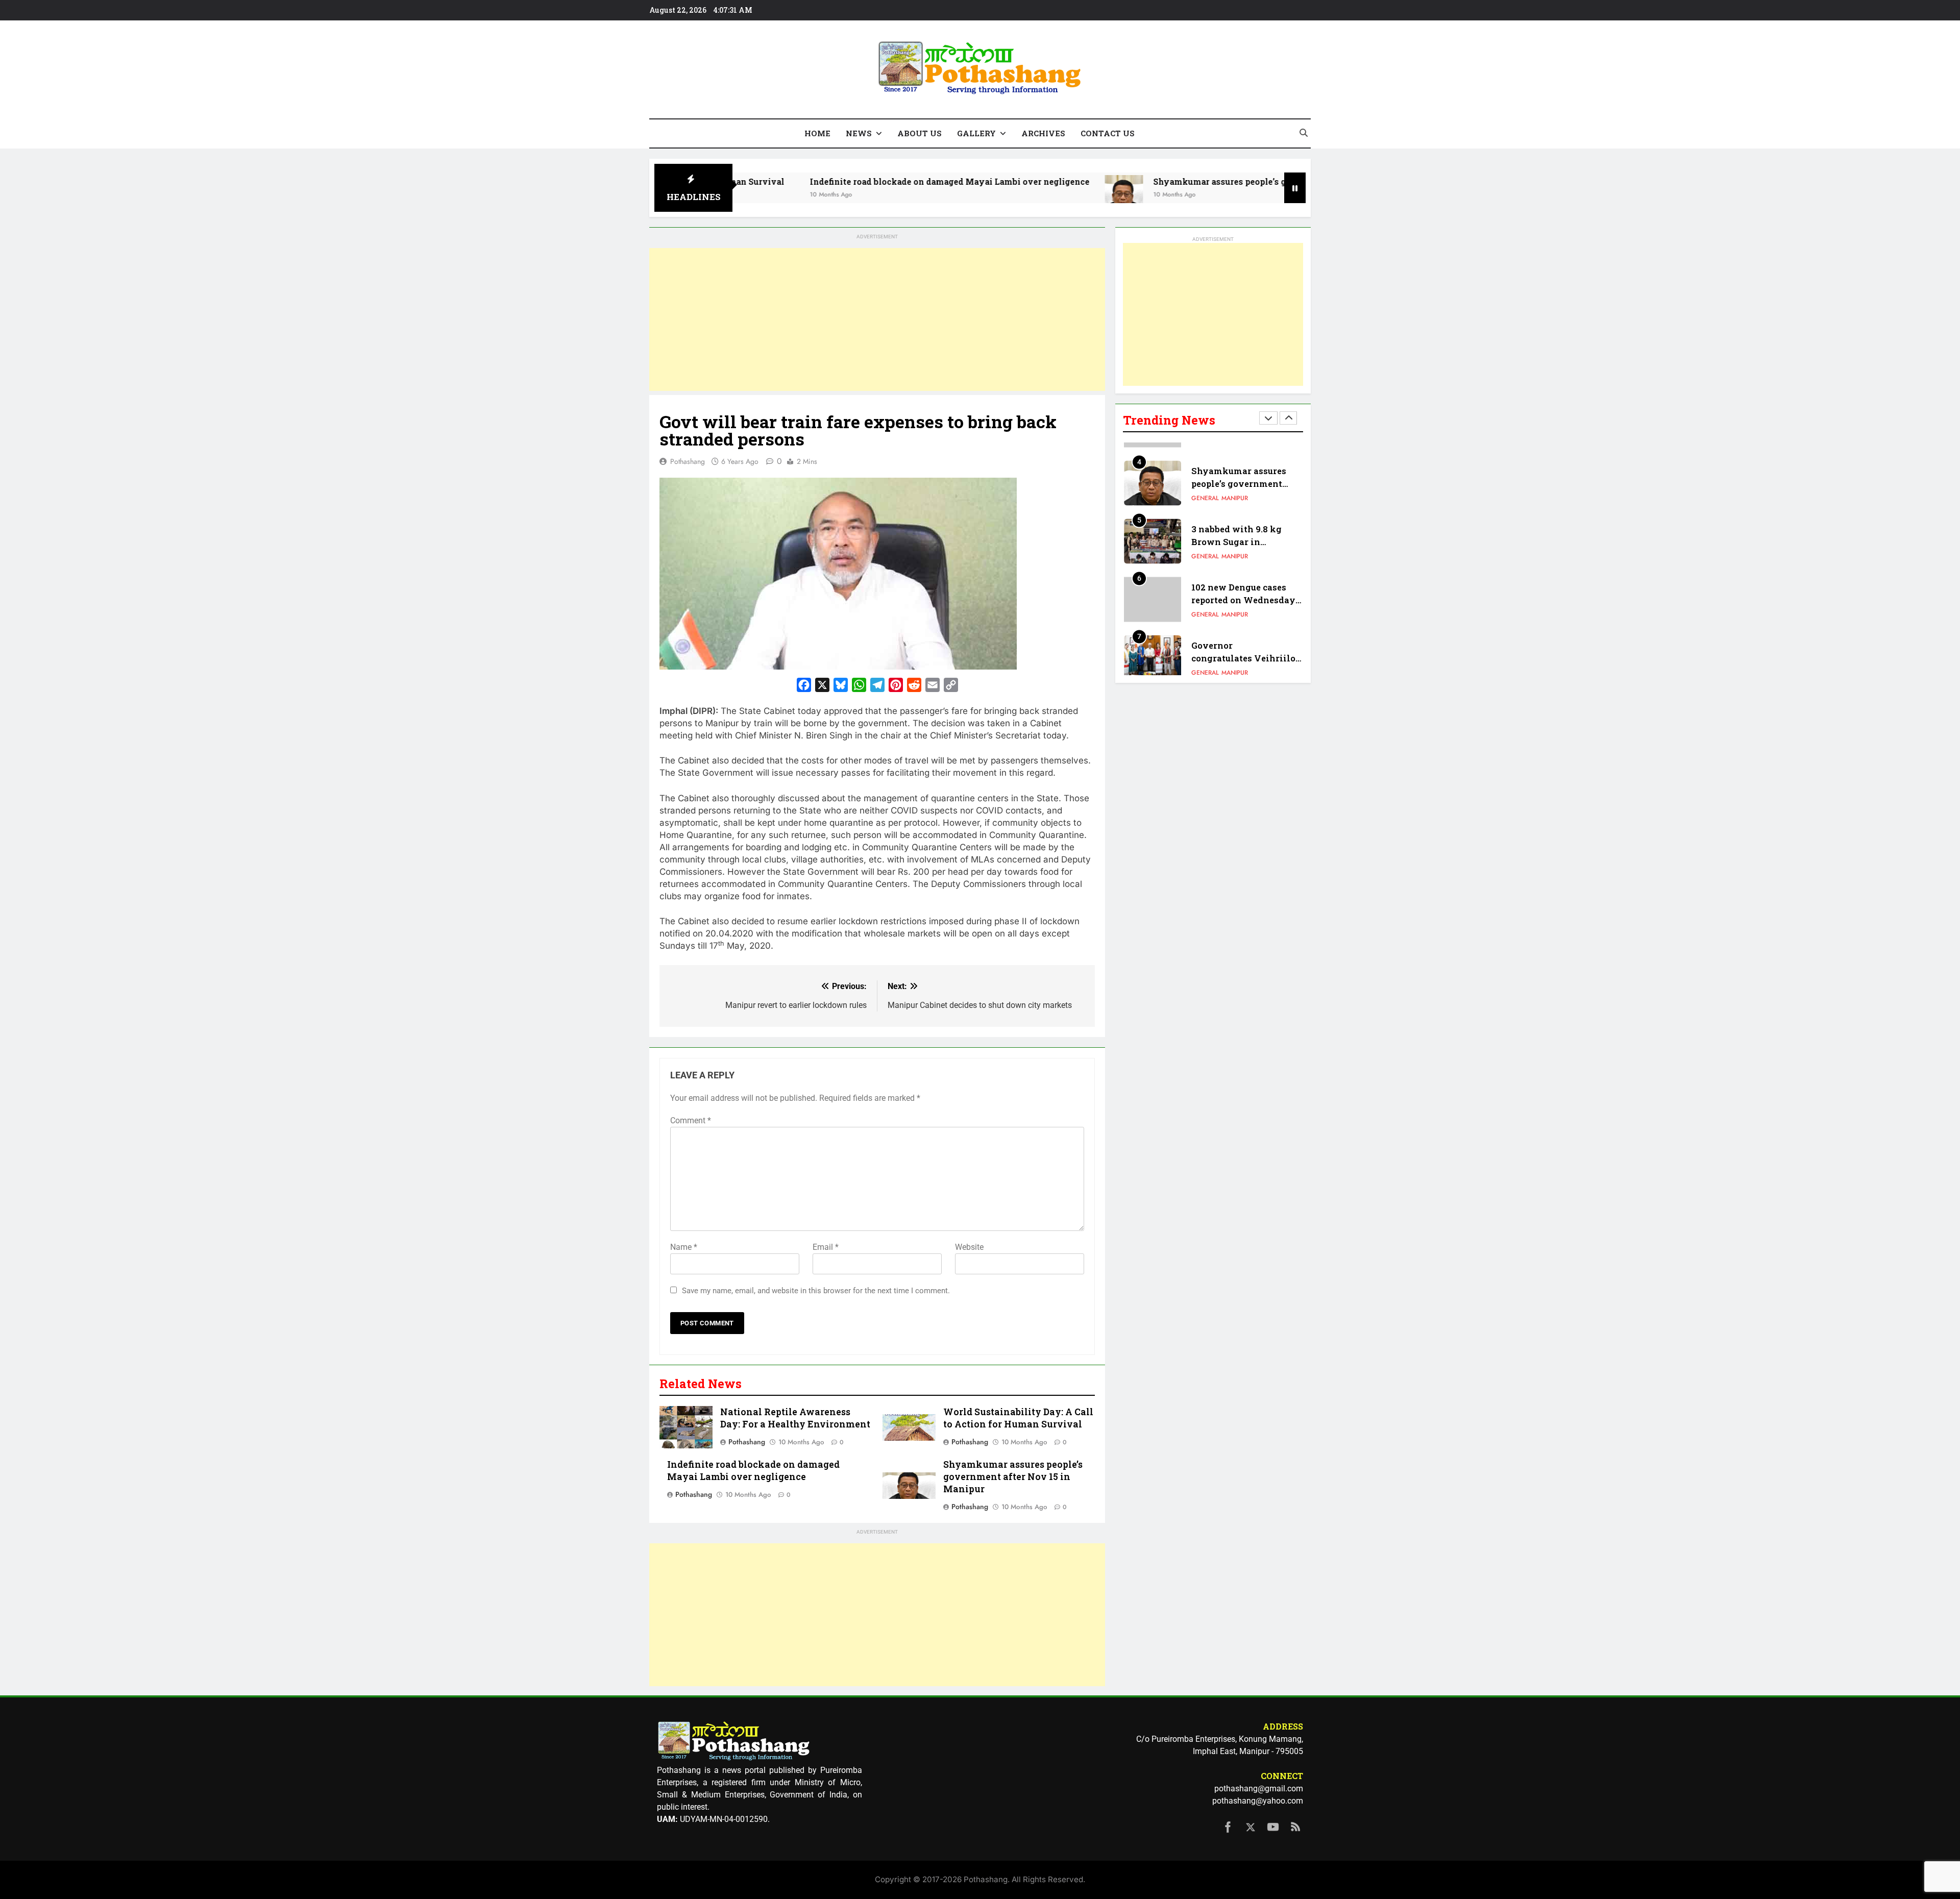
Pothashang (688, 461)
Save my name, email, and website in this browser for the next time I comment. (816, 1291)
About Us (920, 133)
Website (969, 1247)
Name (684, 1247)
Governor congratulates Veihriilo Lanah (1243, 646)
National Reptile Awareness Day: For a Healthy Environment (795, 1418)
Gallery (976, 133)
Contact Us (1108, 133)
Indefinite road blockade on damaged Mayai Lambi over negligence (813, 181)
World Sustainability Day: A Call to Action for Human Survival (1018, 1418)
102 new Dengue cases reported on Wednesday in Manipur (1243, 588)
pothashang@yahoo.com (1258, 1801)
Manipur (1235, 486)
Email (826, 1247)
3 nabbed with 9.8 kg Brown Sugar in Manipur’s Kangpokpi (1239, 530)
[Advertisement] (877, 319)
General (1205, 486)
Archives (1043, 133)
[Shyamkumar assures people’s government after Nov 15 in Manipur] (987, 194)
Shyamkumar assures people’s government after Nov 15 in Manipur (1156, 181)
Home (817, 133)
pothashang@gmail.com (1259, 1789)
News (859, 133)
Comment (691, 1120)
